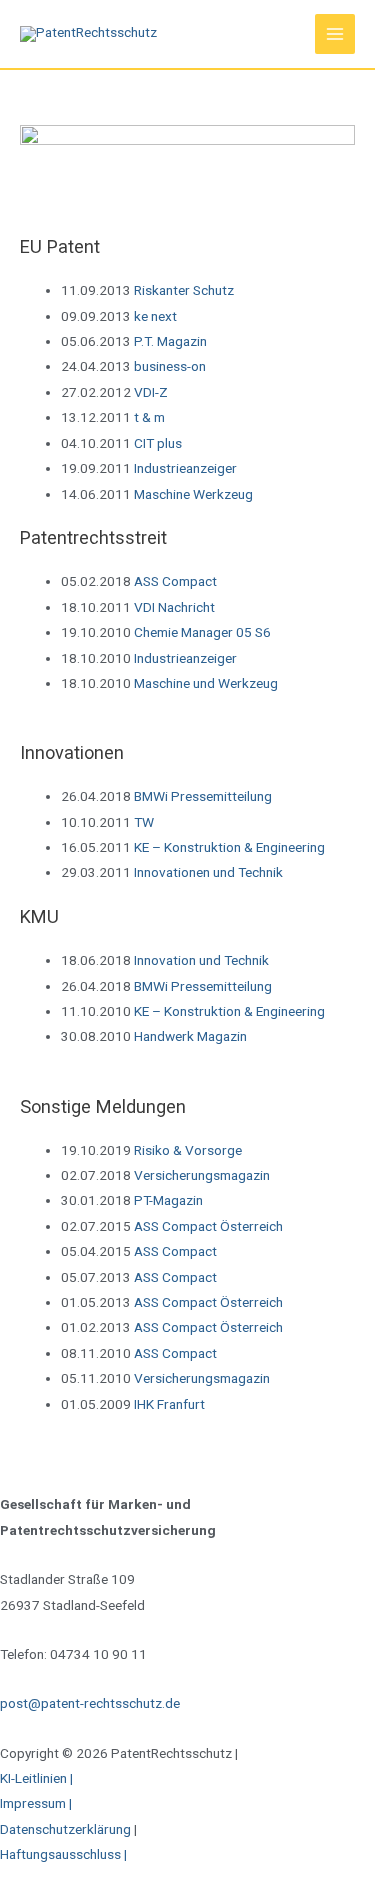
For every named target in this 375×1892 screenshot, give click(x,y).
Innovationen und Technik (208, 872)
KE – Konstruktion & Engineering (229, 847)
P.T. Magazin (170, 341)
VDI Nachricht (174, 607)
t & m (149, 417)
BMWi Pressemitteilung (203, 796)
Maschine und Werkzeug (206, 683)
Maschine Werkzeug (193, 494)
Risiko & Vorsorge (188, 1150)
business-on (170, 366)
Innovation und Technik (201, 960)
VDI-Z (151, 392)
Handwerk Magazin (190, 1036)
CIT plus (158, 443)
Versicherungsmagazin (202, 1175)
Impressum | (36, 1803)
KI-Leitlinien (35, 1778)
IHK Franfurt (169, 1404)
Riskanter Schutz (184, 290)
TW (144, 822)
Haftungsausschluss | (65, 1854)
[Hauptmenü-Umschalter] (335, 34)
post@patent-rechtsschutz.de (90, 1703)
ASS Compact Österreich (208, 1226)
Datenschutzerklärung (65, 1829)
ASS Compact (175, 581)
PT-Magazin (168, 1200)
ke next (155, 316)
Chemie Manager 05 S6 (202, 632)
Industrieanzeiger (185, 468)
